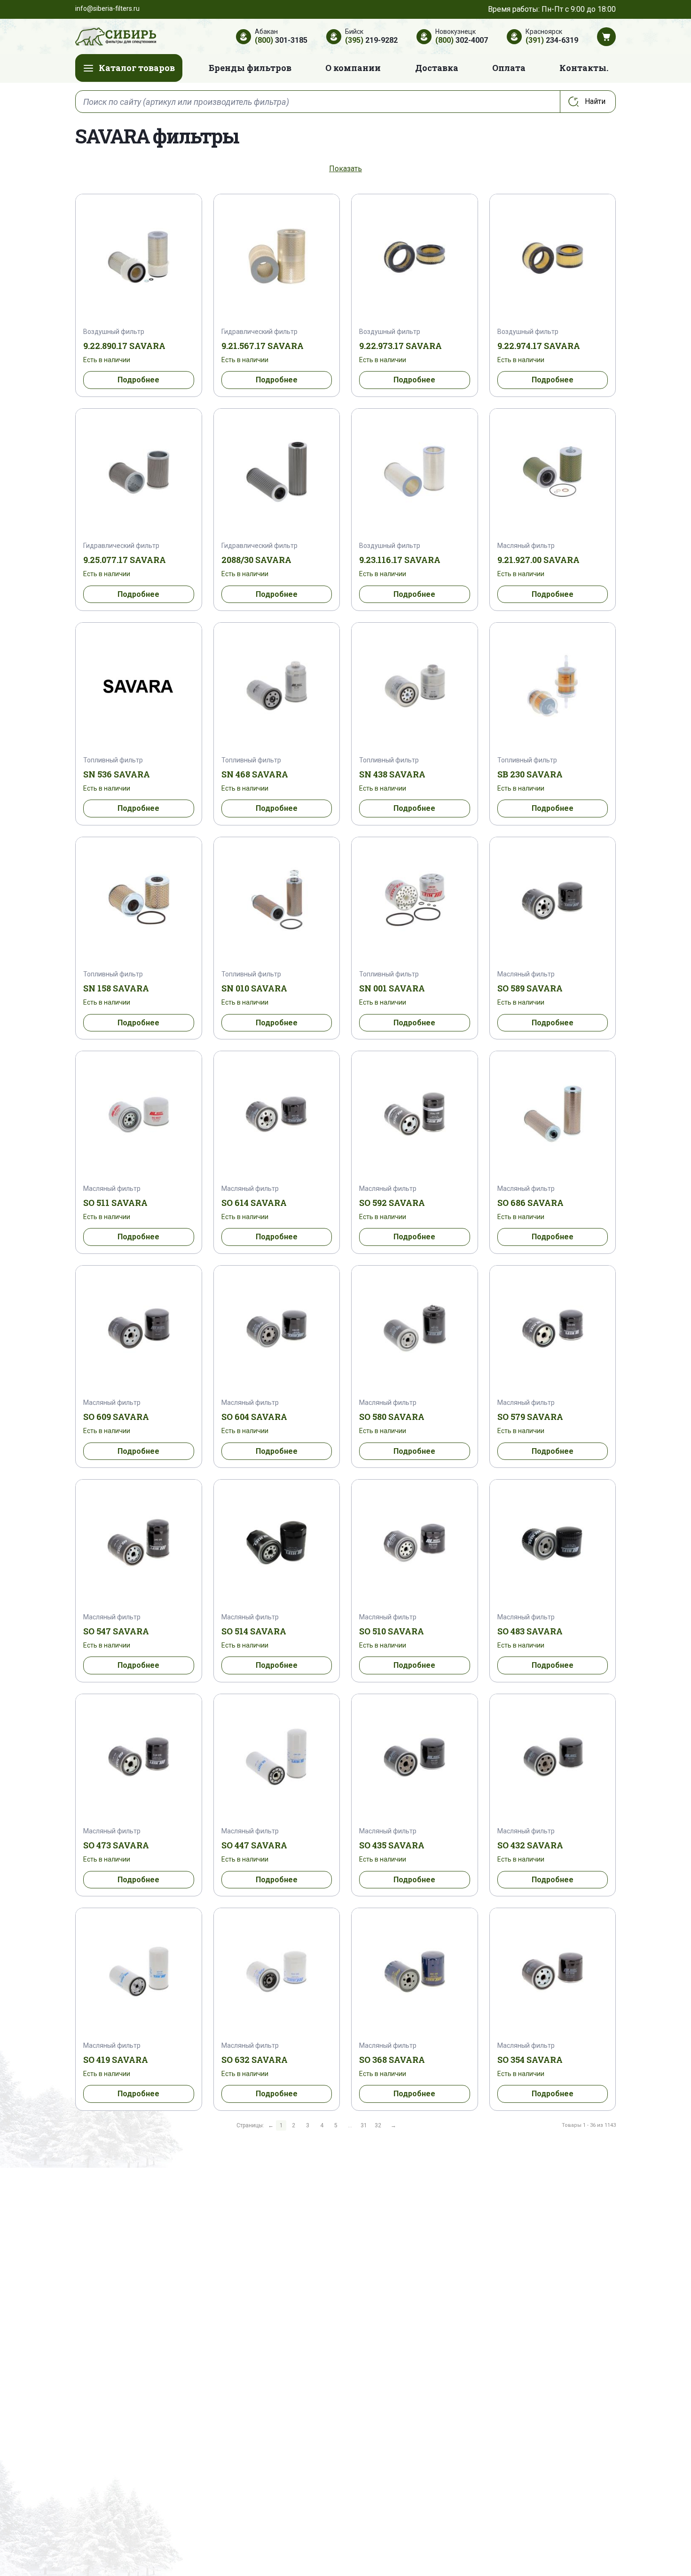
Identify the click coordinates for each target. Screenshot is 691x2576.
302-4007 (462, 40)
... (350, 2125)
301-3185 (281, 40)
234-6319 (552, 40)
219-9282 (371, 40)
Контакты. (584, 68)
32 (378, 2125)
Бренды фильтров (250, 68)
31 (364, 2125)
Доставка (437, 68)
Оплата (509, 68)
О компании (353, 68)
